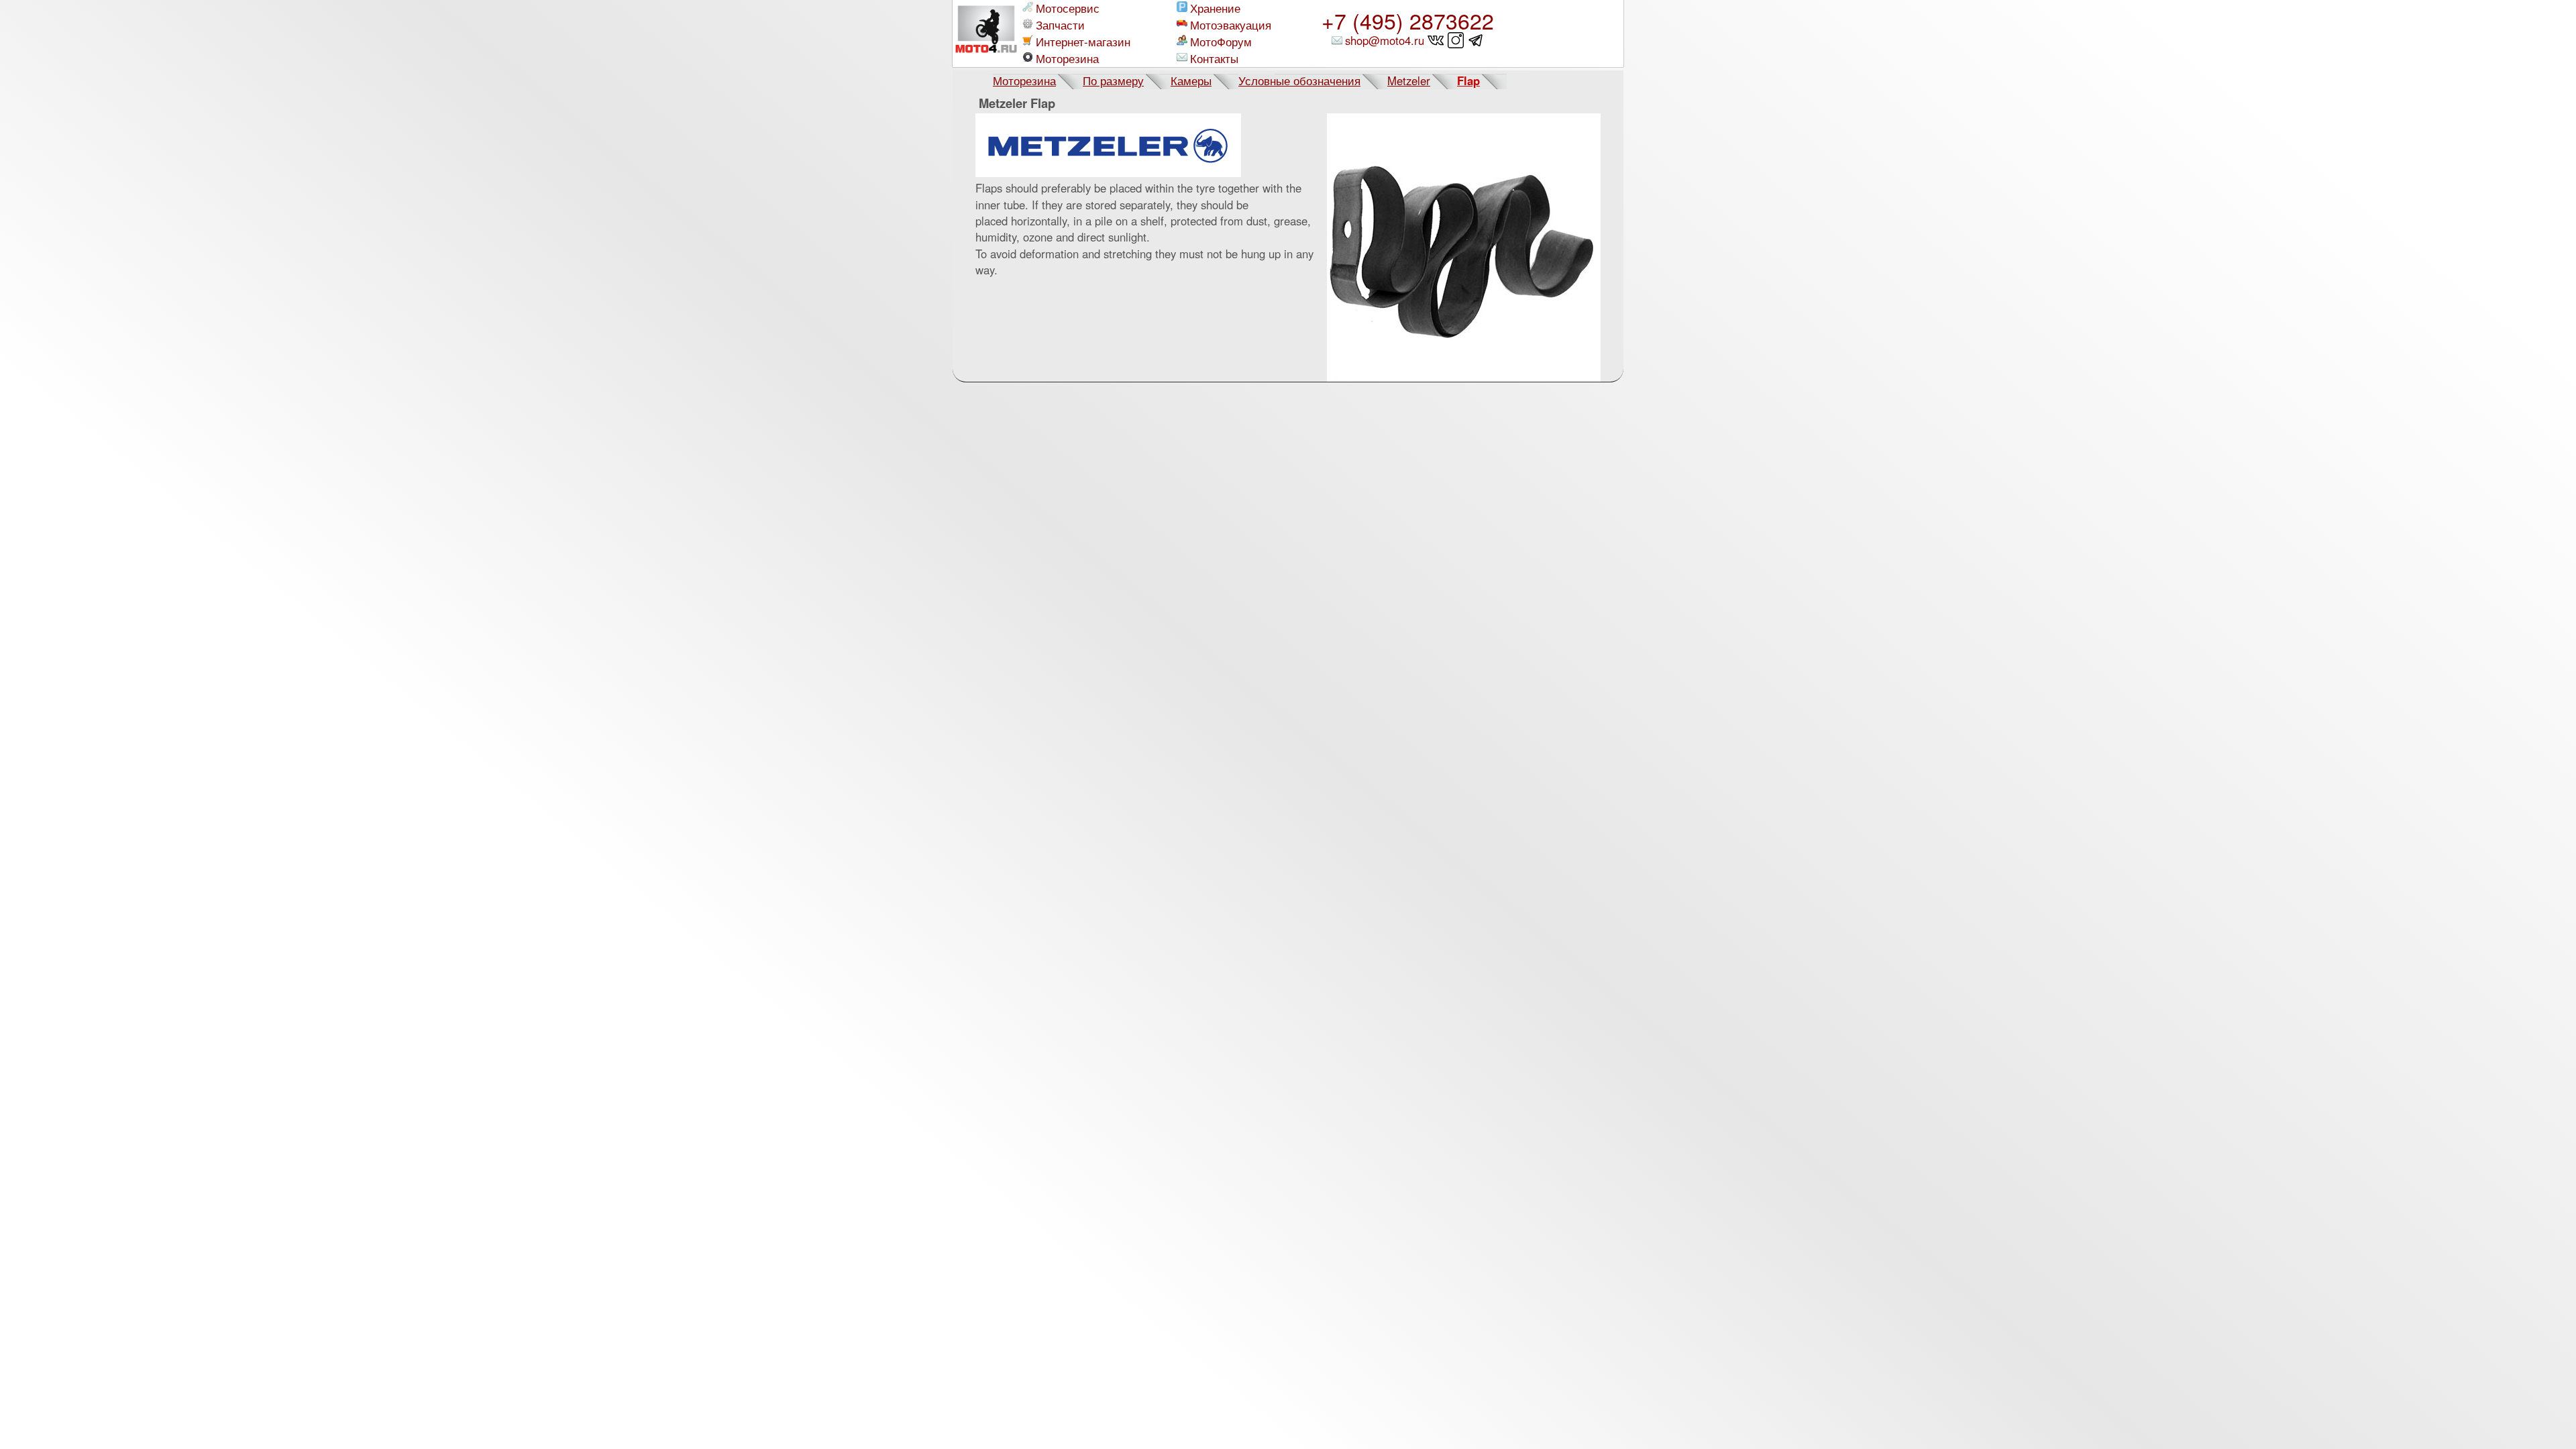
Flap (1468, 80)
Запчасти (1060, 25)
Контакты (1214, 59)
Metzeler (1409, 80)
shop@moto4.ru (1385, 40)
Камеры (1191, 80)
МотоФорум (1221, 42)
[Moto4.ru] (986, 34)
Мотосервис (1068, 8)
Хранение (1215, 8)
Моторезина (1067, 59)
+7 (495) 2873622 (1408, 20)
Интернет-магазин (1083, 42)
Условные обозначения (1299, 80)
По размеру (1113, 80)
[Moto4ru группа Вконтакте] (1436, 40)
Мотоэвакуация (1231, 25)
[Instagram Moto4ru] (1456, 40)
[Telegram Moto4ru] (1476, 40)
